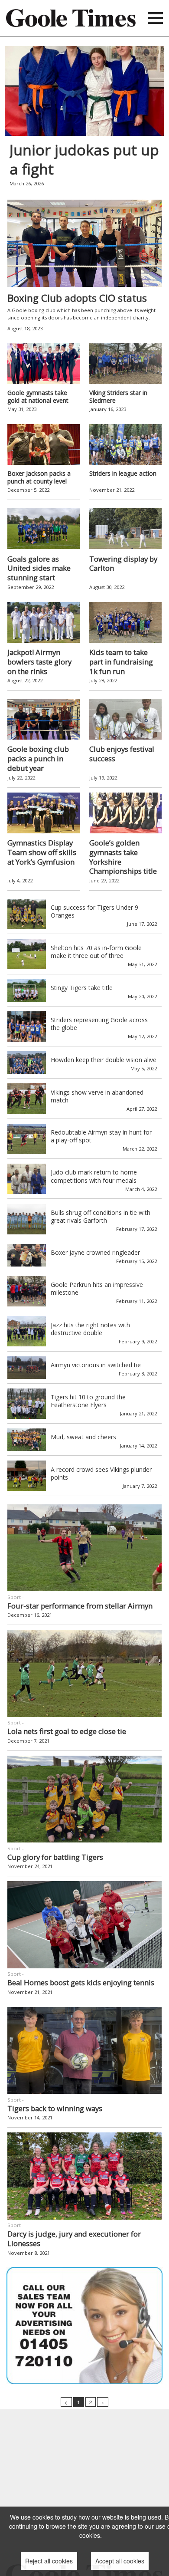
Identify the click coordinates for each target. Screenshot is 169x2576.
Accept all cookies (120, 2561)
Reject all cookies (49, 2561)
